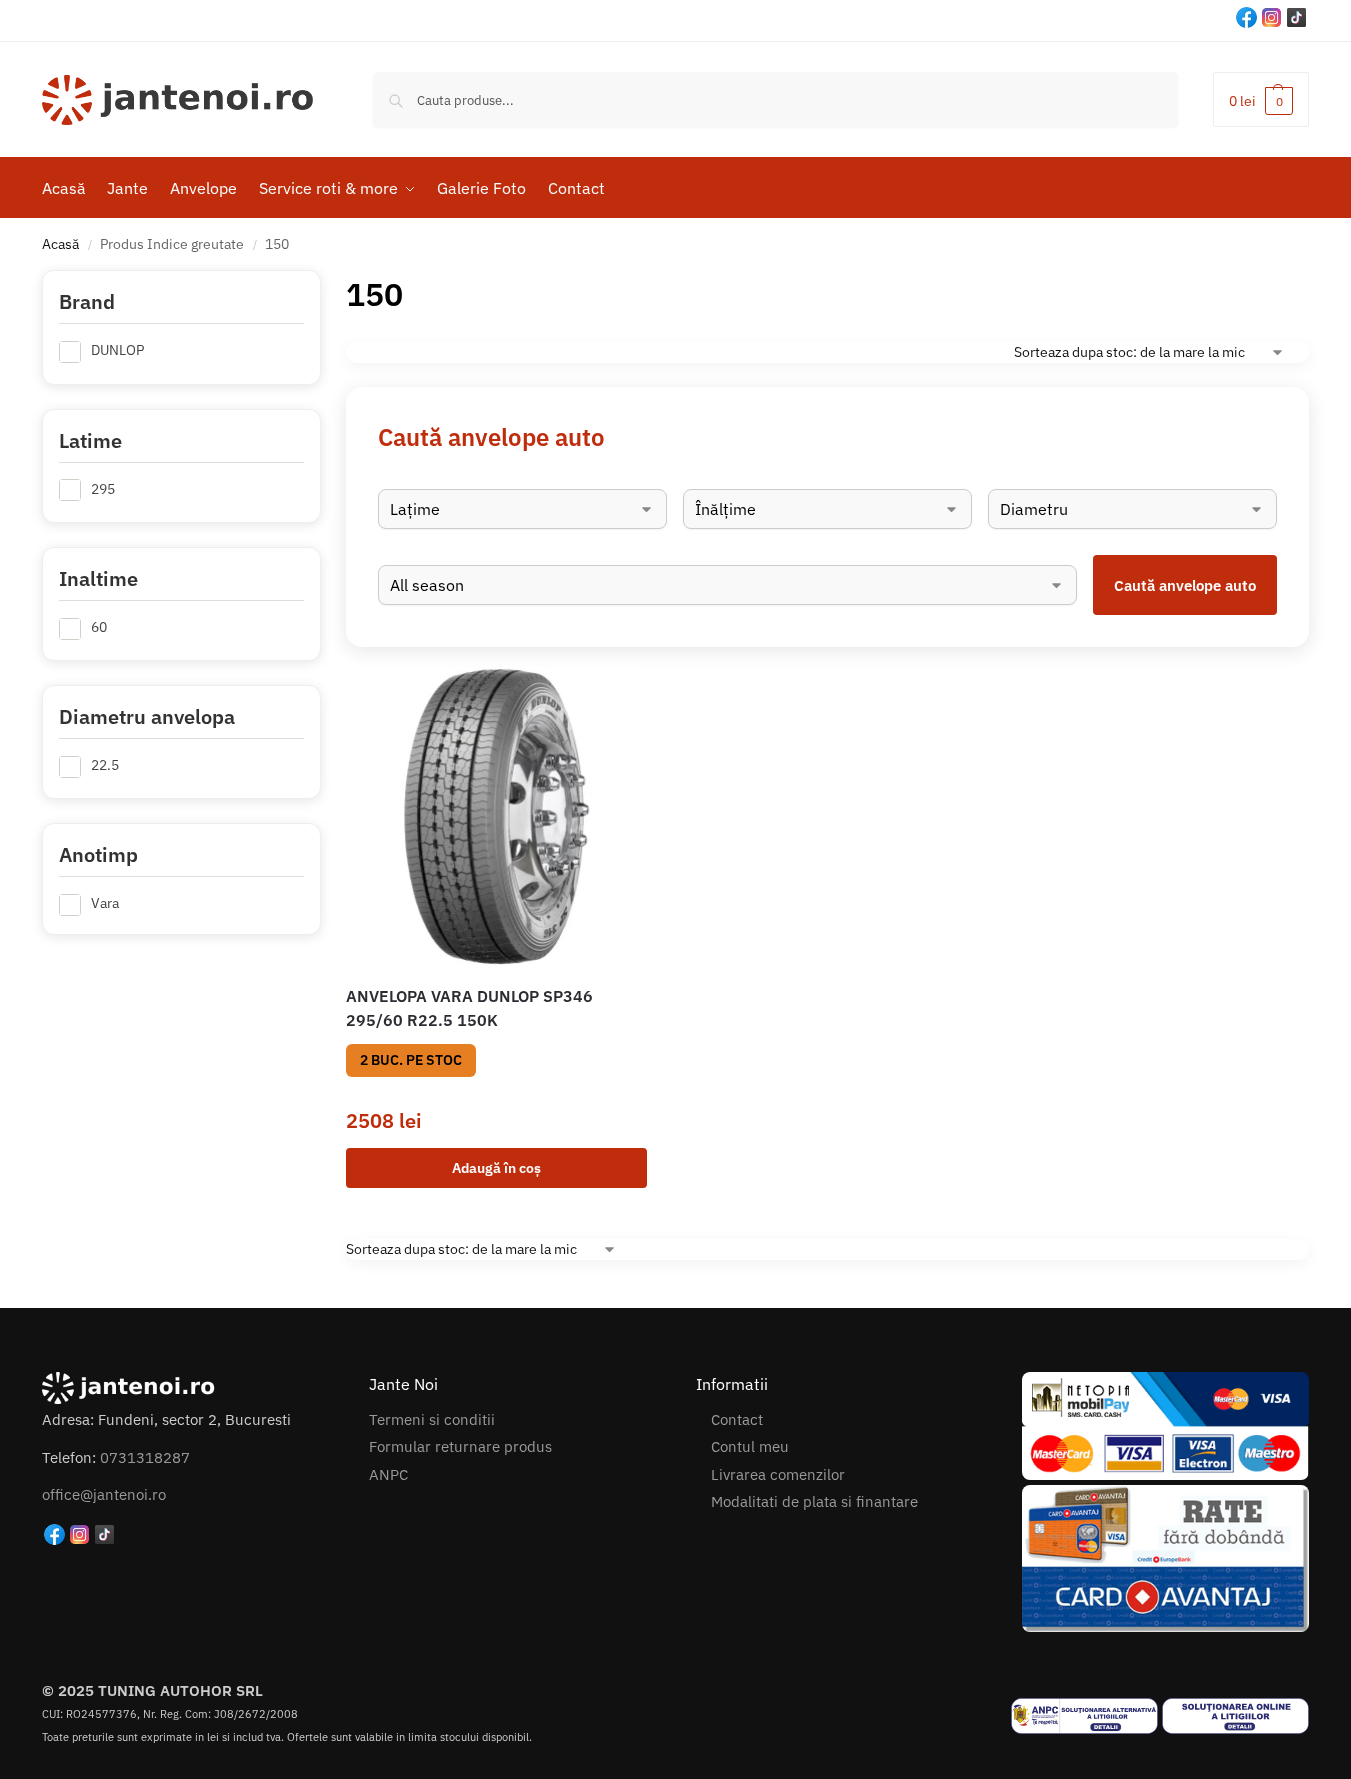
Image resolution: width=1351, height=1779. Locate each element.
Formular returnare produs (460, 1446)
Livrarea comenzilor (778, 1474)
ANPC (388, 1474)
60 (99, 627)
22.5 (105, 765)
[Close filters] (327, 283)
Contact (737, 1419)
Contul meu (750, 1446)
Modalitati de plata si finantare (814, 1501)
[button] (1261, 99)
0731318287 (145, 1457)
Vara (105, 903)
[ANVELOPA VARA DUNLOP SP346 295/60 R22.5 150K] (496, 817)
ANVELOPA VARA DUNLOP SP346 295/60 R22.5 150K (469, 1008)
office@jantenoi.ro (104, 1494)
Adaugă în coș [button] (496, 1168)
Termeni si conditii (432, 1419)
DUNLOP (117, 350)
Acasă (60, 244)
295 (103, 489)
